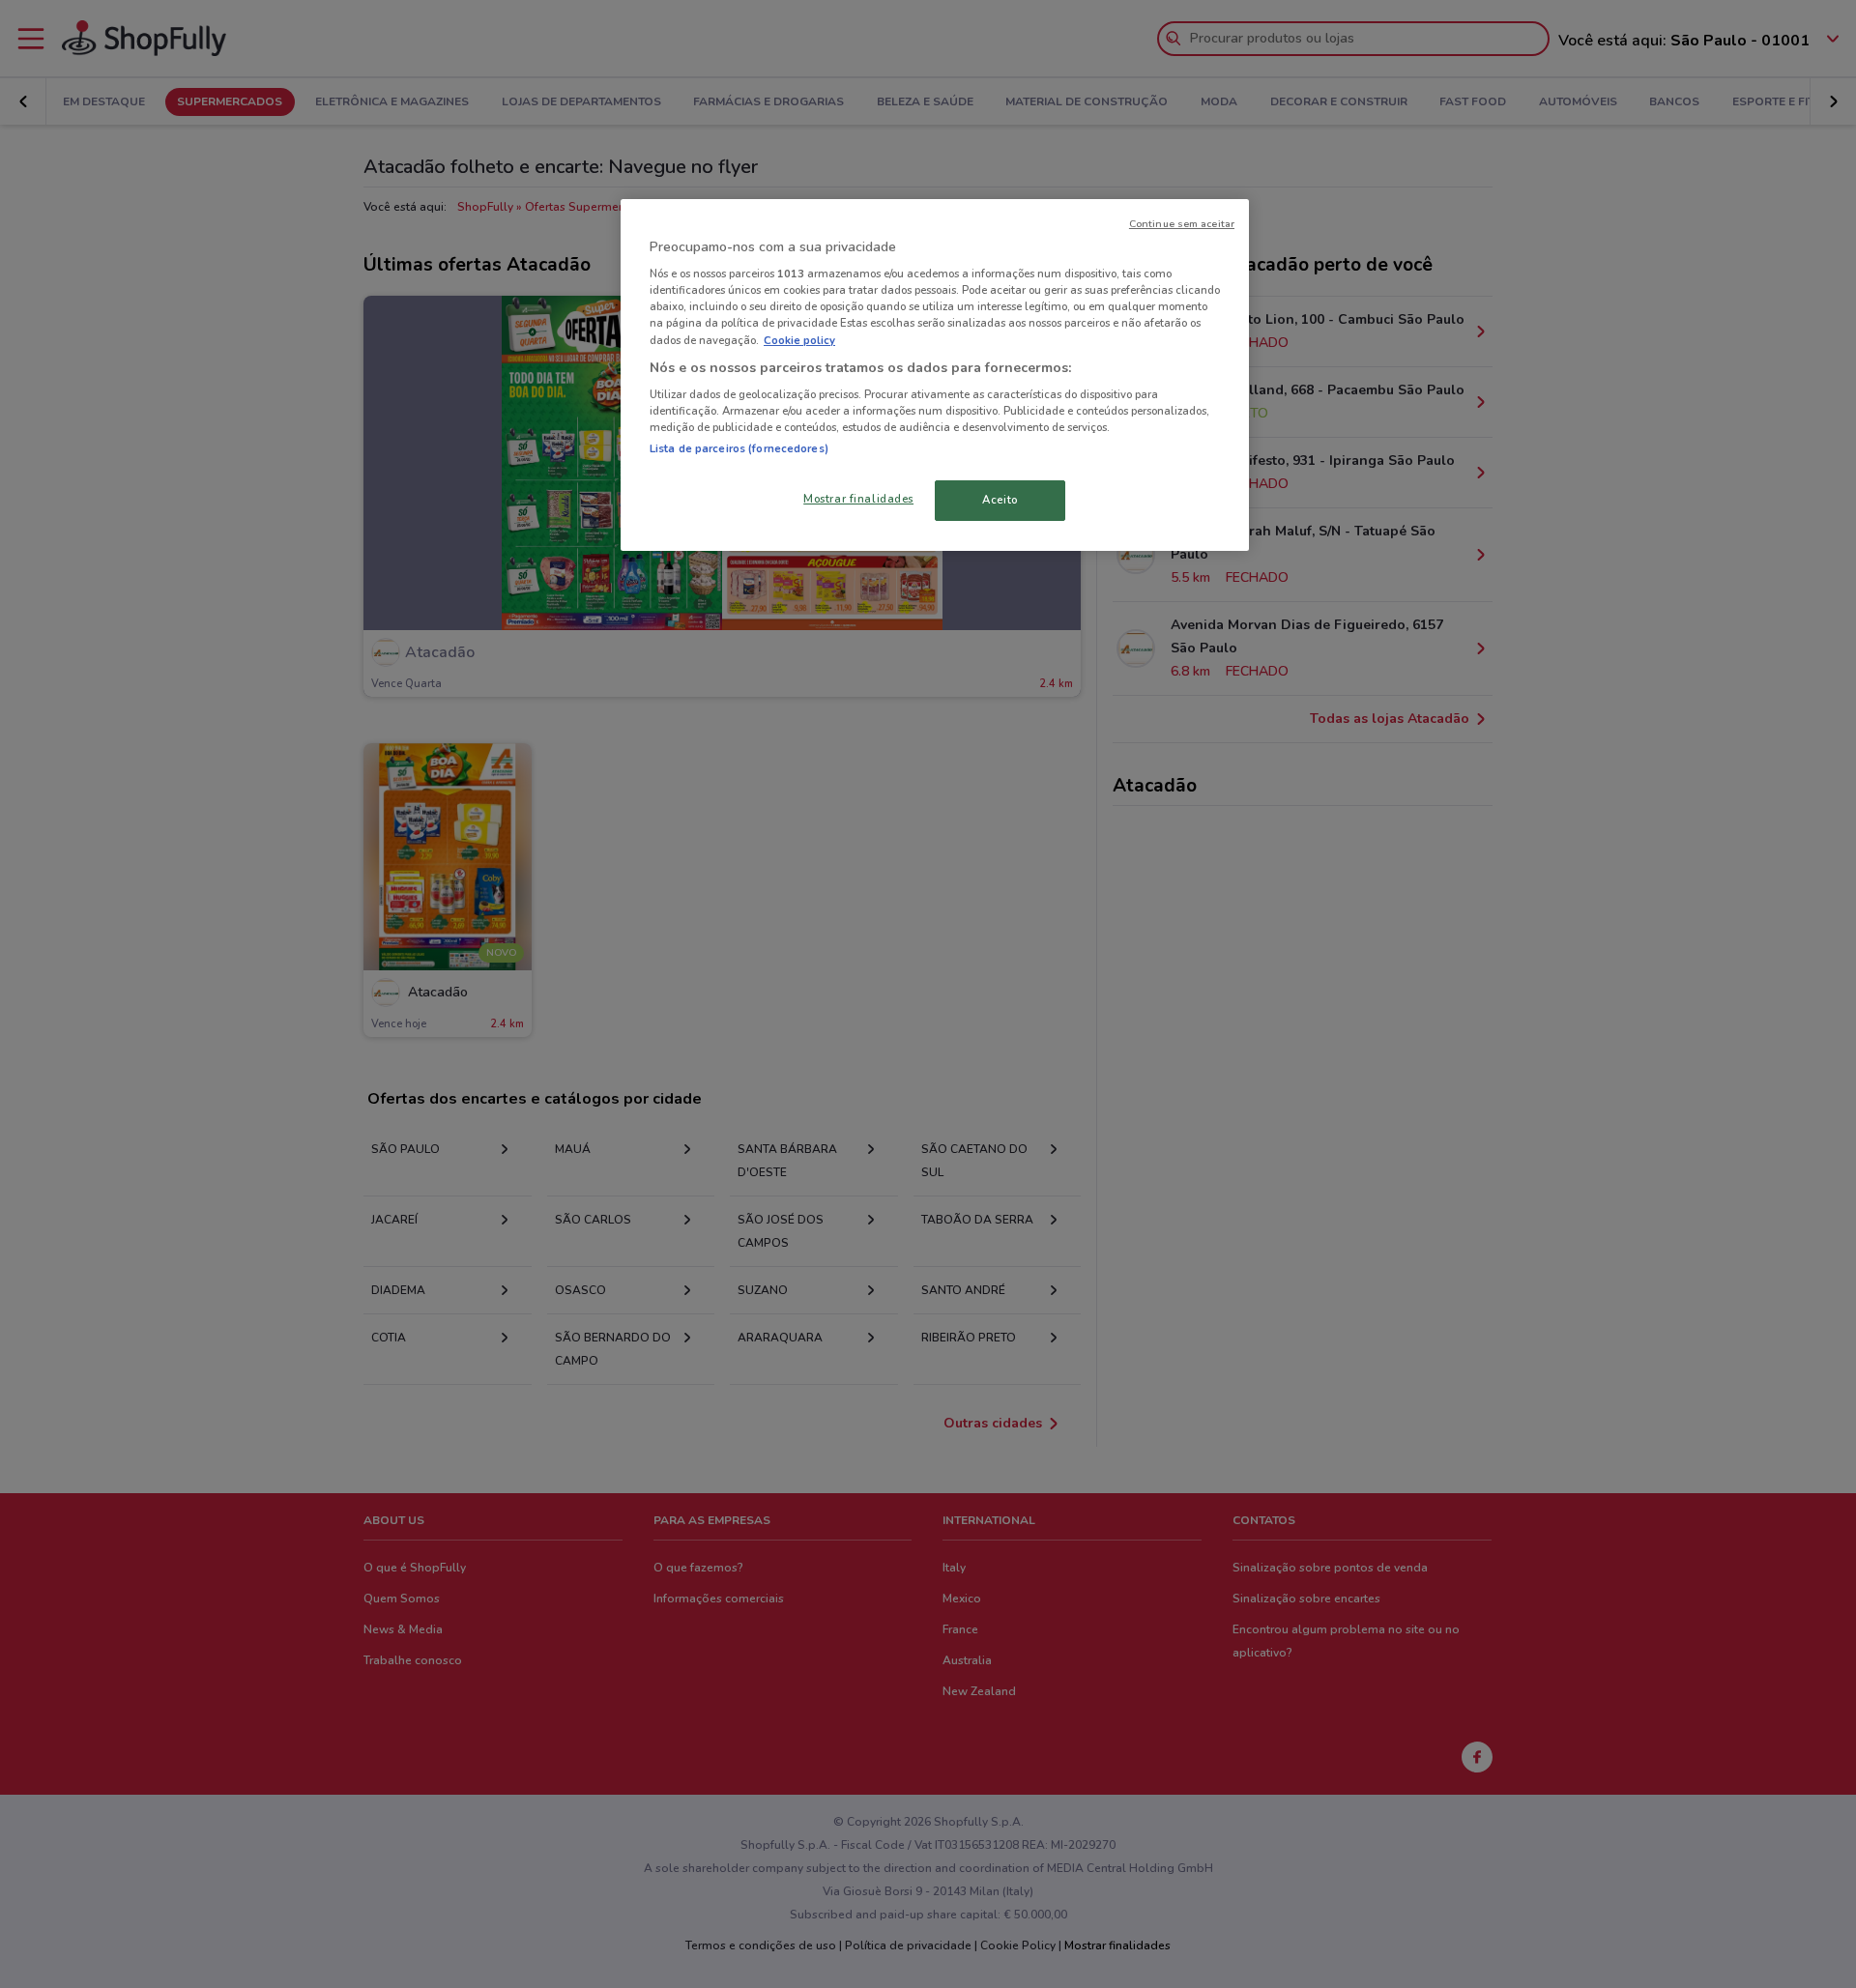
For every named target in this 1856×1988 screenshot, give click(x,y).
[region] (935, 375)
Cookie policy (799, 340)
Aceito (1000, 500)
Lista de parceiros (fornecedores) (739, 448)
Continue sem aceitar (1182, 224)
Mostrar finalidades (858, 499)
